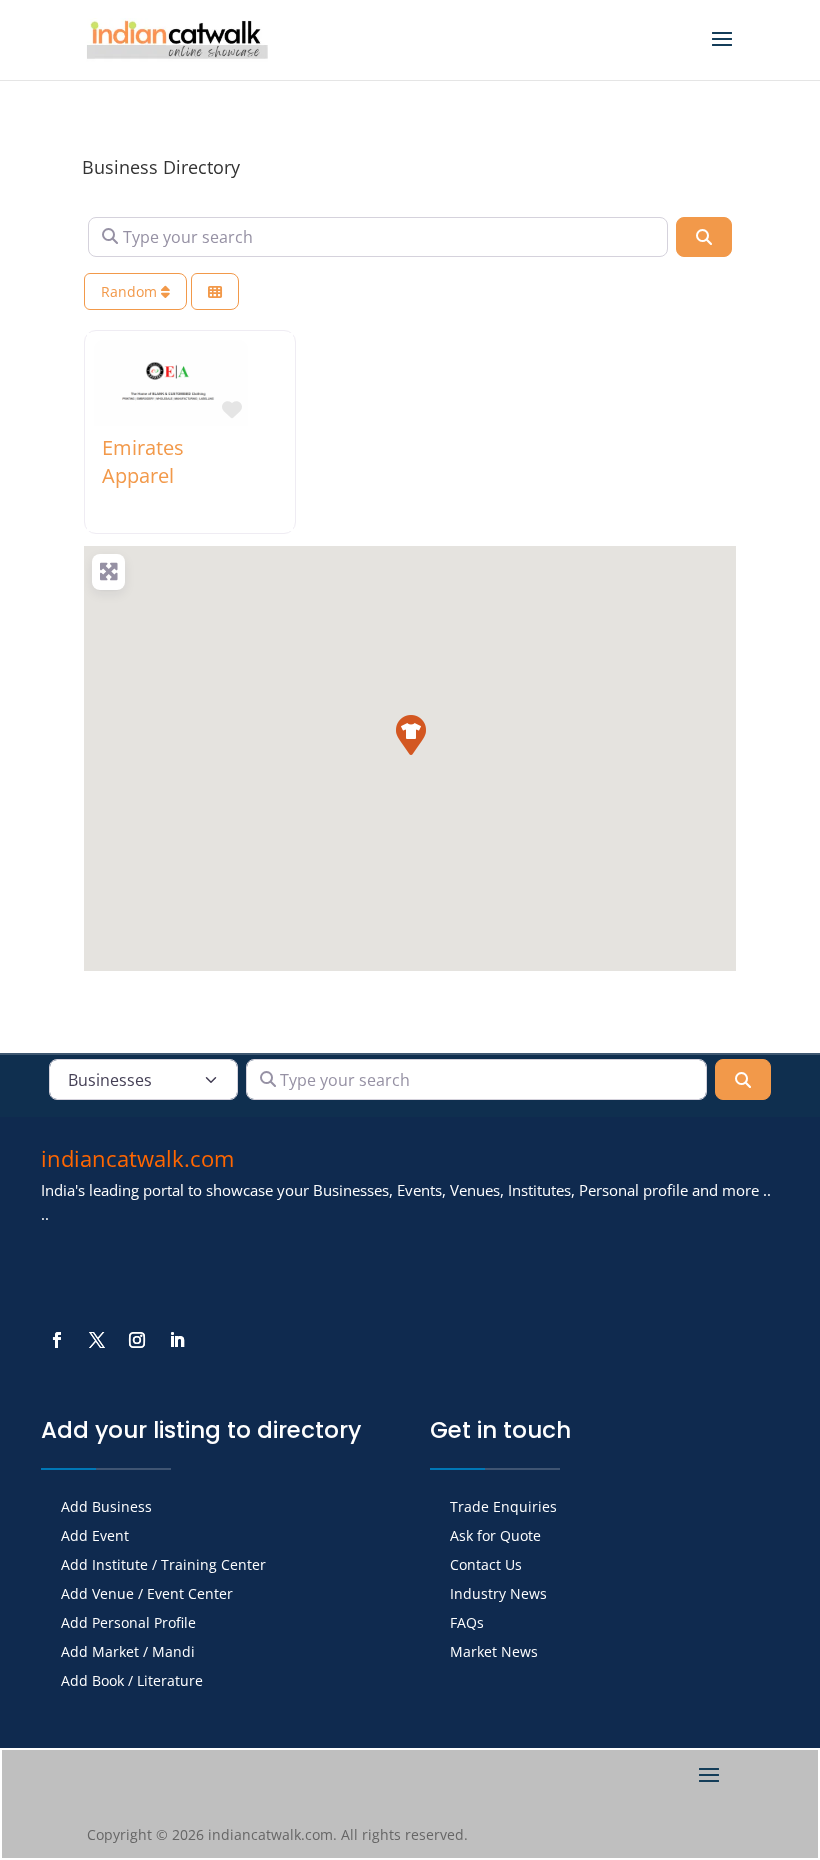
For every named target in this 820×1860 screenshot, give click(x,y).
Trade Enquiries (503, 1508)
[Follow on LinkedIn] (177, 1340)
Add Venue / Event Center (147, 1595)
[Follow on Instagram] (137, 1340)
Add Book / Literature (132, 1682)
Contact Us (486, 1566)
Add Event (95, 1537)
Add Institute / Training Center (163, 1566)
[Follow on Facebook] (57, 1340)
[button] (410, 734)
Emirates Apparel (143, 461)
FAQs (467, 1624)
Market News (494, 1653)
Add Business (106, 1508)
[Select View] (215, 291)
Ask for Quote (495, 1537)
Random (131, 291)
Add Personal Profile (128, 1624)
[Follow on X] (97, 1340)
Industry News (498, 1595)
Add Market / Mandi (128, 1653)
